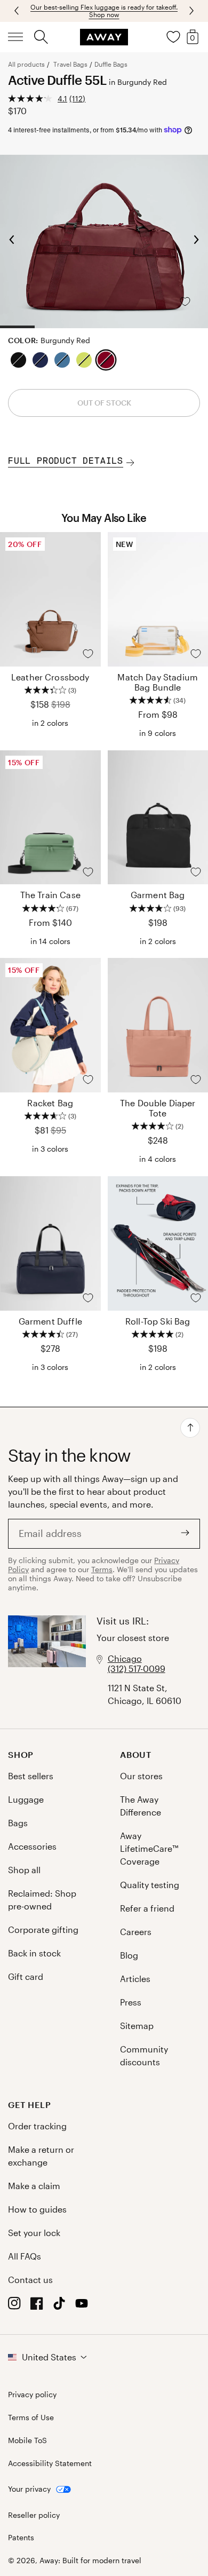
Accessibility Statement (50, 2463)
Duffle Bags (111, 64)
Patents (21, 2538)
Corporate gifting (43, 1929)
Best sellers (31, 1776)
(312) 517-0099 (137, 1669)
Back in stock (34, 1953)
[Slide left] (190, 11)
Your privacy (29, 2489)
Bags (18, 1823)
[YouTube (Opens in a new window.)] (82, 2306)
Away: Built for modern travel (90, 2560)
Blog (129, 1955)
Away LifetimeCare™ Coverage (149, 1848)
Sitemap (137, 2026)
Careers (136, 1932)
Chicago (125, 1658)
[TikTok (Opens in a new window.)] (59, 2306)
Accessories (32, 1846)
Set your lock (34, 2233)
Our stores (141, 1776)
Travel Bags (70, 64)
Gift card (26, 1976)
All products (26, 64)
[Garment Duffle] (50, 1243)
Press (131, 2002)
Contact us (30, 2280)
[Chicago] (47, 1661)
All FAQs (25, 2256)
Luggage (26, 1799)
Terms (102, 1569)
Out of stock (104, 403)
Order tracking (37, 2126)
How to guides (37, 2209)
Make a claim (34, 2186)
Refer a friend (147, 1908)
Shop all (24, 1870)
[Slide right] (18, 11)
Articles (135, 1979)
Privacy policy (32, 2395)
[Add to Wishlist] (194, 302)
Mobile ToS (27, 2440)
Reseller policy (34, 2515)
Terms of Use (31, 2418)
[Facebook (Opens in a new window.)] (37, 2306)
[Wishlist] (173, 37)
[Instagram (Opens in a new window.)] (14, 2306)
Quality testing (150, 1885)
